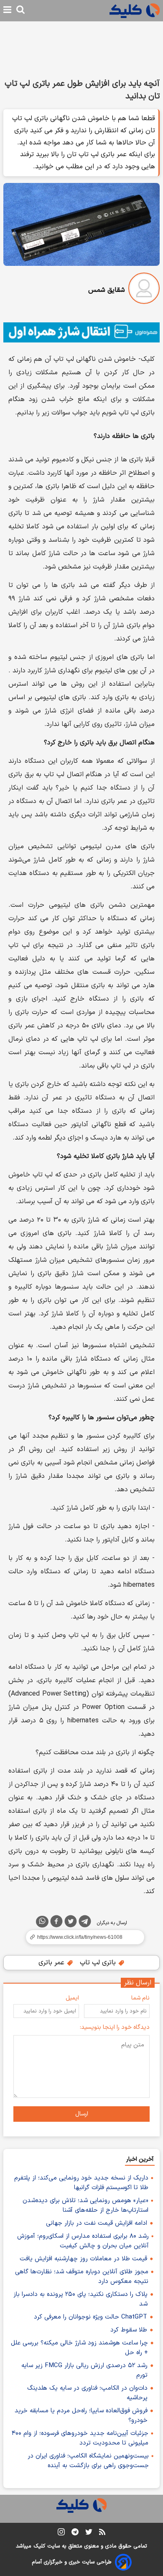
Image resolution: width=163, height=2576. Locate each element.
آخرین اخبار (140, 2159)
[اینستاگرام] (61, 2534)
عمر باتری (52, 1963)
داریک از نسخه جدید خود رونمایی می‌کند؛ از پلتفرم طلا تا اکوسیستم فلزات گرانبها (81, 2183)
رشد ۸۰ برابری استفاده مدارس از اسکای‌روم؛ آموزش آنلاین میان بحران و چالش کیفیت (83, 2241)
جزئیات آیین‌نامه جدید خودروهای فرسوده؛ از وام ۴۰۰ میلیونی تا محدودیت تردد (80, 2438)
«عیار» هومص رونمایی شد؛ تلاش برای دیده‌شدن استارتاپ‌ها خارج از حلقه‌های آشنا (85, 2205)
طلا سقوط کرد (129, 2330)
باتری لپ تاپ (99, 1963)
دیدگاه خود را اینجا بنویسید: (115, 2027)
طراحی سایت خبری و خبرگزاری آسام (72, 2562)
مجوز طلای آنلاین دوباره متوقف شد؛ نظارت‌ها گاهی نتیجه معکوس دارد (82, 2277)
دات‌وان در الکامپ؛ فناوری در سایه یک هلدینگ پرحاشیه (87, 2393)
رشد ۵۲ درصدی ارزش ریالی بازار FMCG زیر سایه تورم (84, 2370)
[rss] (102, 2533)
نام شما (140, 1998)
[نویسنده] (144, 290)
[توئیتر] (71, 1923)
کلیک (39, 2546)
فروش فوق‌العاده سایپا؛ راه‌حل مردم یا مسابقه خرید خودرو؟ (81, 2416)
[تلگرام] (85, 1923)
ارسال (82, 2114)
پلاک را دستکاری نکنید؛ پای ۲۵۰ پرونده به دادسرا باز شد (80, 2299)
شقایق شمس (107, 290)
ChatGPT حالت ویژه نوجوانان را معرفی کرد (90, 2317)
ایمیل (72, 1998)
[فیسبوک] (56, 1923)
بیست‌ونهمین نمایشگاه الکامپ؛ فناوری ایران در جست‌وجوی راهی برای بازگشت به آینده (88, 2461)
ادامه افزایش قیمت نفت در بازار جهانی (97, 2223)
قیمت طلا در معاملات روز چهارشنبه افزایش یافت (83, 2259)
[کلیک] (135, 11)
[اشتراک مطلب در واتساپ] (42, 1922)
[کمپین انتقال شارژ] (81, 332)
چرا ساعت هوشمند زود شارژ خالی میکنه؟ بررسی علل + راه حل (79, 2348)
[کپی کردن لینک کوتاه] (81, 1937)
